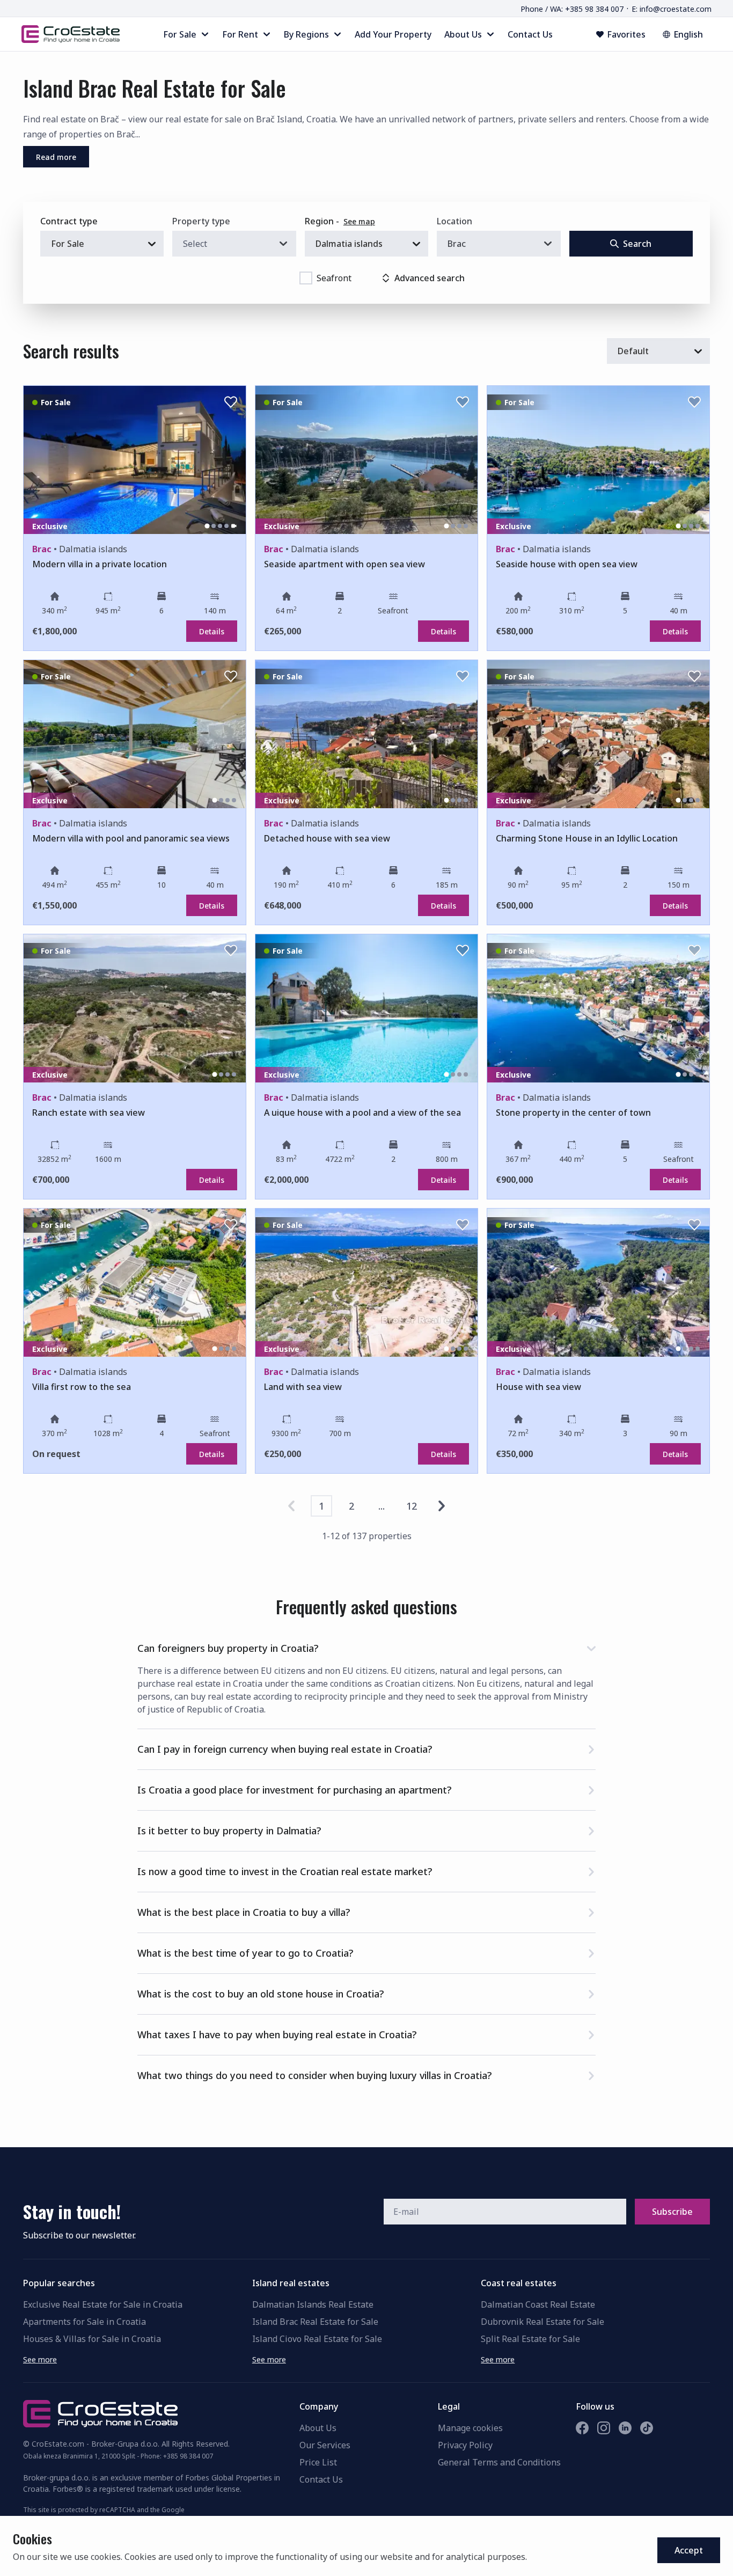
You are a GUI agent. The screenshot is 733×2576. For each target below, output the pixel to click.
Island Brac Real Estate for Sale (315, 2322)
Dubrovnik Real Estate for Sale (543, 2322)
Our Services (325, 2445)
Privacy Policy (465, 2445)
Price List (318, 2462)
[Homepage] (71, 34)
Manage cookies (470, 2428)
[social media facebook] (582, 2428)
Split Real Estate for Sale (530, 2339)
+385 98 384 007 (188, 2456)
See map (359, 221)
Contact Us (321, 2479)
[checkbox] (306, 278)
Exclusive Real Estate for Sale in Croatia (103, 2304)
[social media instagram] (604, 2428)
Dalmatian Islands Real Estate (313, 2304)
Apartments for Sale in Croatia (85, 2322)
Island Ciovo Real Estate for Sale (317, 2339)
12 (412, 1506)
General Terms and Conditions (499, 2462)
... (382, 1506)
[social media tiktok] (647, 2428)
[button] (366, 1646)
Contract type (69, 221)
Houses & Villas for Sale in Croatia (92, 2339)
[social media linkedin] (625, 2428)
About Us (318, 2428)
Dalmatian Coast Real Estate (538, 2304)
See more (40, 2359)
